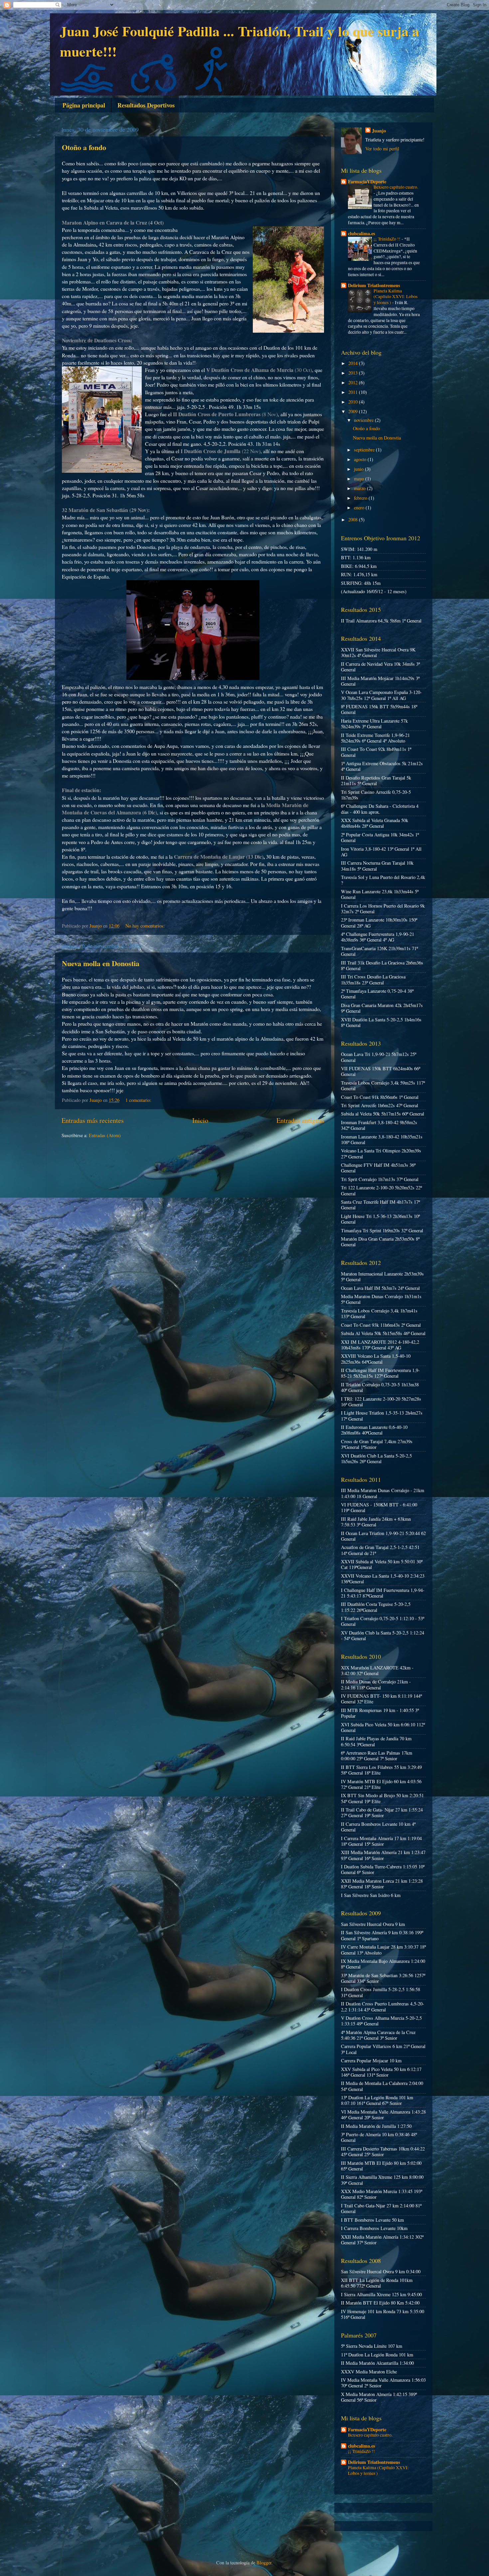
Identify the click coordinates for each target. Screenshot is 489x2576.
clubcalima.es (362, 233)
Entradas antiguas (300, 1120)
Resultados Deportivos (146, 105)
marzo (360, 488)
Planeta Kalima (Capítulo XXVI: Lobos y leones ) (396, 297)
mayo (360, 479)
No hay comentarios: (146, 926)
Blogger (264, 2563)
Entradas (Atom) (105, 1135)
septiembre (365, 450)
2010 (354, 402)
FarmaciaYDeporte (367, 181)
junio (359, 469)
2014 (354, 363)
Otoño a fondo (84, 147)
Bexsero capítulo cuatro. (396, 187)
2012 (354, 382)
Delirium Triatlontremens (374, 285)
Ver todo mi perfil (382, 149)
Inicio (200, 1120)
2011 (354, 392)
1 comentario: (139, 1100)
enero (360, 508)
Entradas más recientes (93, 1120)
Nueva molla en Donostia (101, 963)
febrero (361, 498)
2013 (354, 373)
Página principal (84, 105)
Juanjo (379, 131)
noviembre (364, 420)
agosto (361, 459)
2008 (354, 519)
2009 (354, 411)
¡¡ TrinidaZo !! (388, 239)
